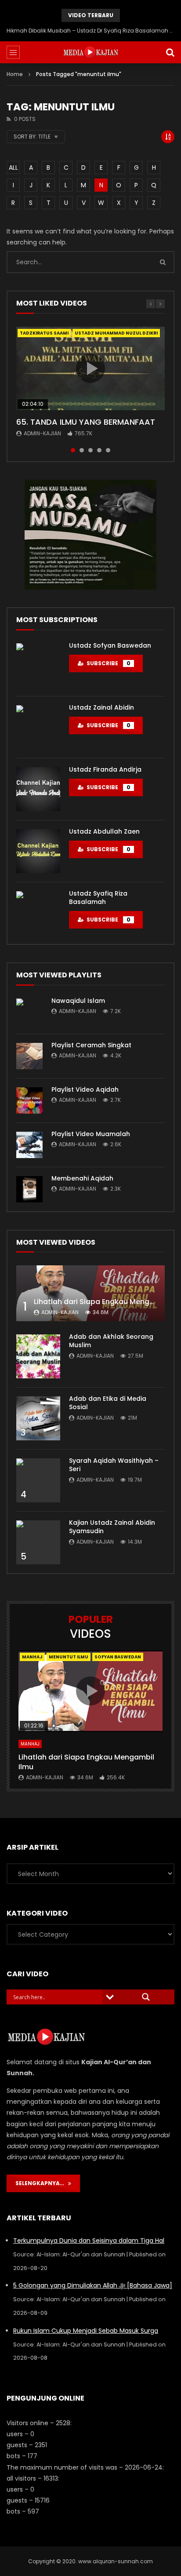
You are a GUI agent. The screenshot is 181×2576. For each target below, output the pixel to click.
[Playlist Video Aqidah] (29, 1100)
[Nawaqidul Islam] (29, 1012)
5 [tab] (108, 450)
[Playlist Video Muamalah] (29, 1145)
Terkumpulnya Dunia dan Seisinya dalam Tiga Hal (89, 2241)
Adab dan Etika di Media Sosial (108, 1403)
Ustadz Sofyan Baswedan (110, 645)
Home (15, 74)
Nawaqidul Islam (78, 1001)
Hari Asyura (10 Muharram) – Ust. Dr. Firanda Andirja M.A (91, 31)
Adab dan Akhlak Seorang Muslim (111, 1341)
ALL (13, 168)
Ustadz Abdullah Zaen (104, 831)
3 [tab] (90, 450)
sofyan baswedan (118, 1657)
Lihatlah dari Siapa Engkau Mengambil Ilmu (86, 1762)
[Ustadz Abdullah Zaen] (38, 851)
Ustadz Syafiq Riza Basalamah (98, 898)
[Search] (170, 52)
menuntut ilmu (69, 1657)
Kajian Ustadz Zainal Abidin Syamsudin (112, 1527)
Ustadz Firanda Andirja (105, 769)
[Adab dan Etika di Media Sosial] (38, 1418)
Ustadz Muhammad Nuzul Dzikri (116, 333)
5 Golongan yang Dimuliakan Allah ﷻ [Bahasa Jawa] (93, 2285)
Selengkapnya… (42, 2183)
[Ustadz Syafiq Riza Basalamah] (38, 913)
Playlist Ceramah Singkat (91, 1045)
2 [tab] (82, 450)
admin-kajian (42, 433)
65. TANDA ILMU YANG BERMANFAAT (86, 422)
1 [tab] (73, 450)
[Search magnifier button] (146, 1997)
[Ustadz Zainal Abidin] (38, 727)
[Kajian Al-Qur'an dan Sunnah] (91, 52)
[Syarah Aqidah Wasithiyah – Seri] (38, 1480)
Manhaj (32, 1657)
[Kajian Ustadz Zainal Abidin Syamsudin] (38, 1542)
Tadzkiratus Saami (44, 333)
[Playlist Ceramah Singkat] (29, 1056)
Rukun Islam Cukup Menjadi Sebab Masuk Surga (86, 2331)
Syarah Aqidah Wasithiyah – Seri (114, 1465)
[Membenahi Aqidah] (29, 1189)
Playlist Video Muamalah (91, 1134)
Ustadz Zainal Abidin (101, 707)
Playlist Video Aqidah (85, 1089)
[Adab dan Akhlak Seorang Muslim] (38, 1356)
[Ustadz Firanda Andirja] (38, 789)
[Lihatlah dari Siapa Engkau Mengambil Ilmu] (90, 1293)
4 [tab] (99, 450)
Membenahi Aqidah (82, 1178)
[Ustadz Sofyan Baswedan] (38, 665)
